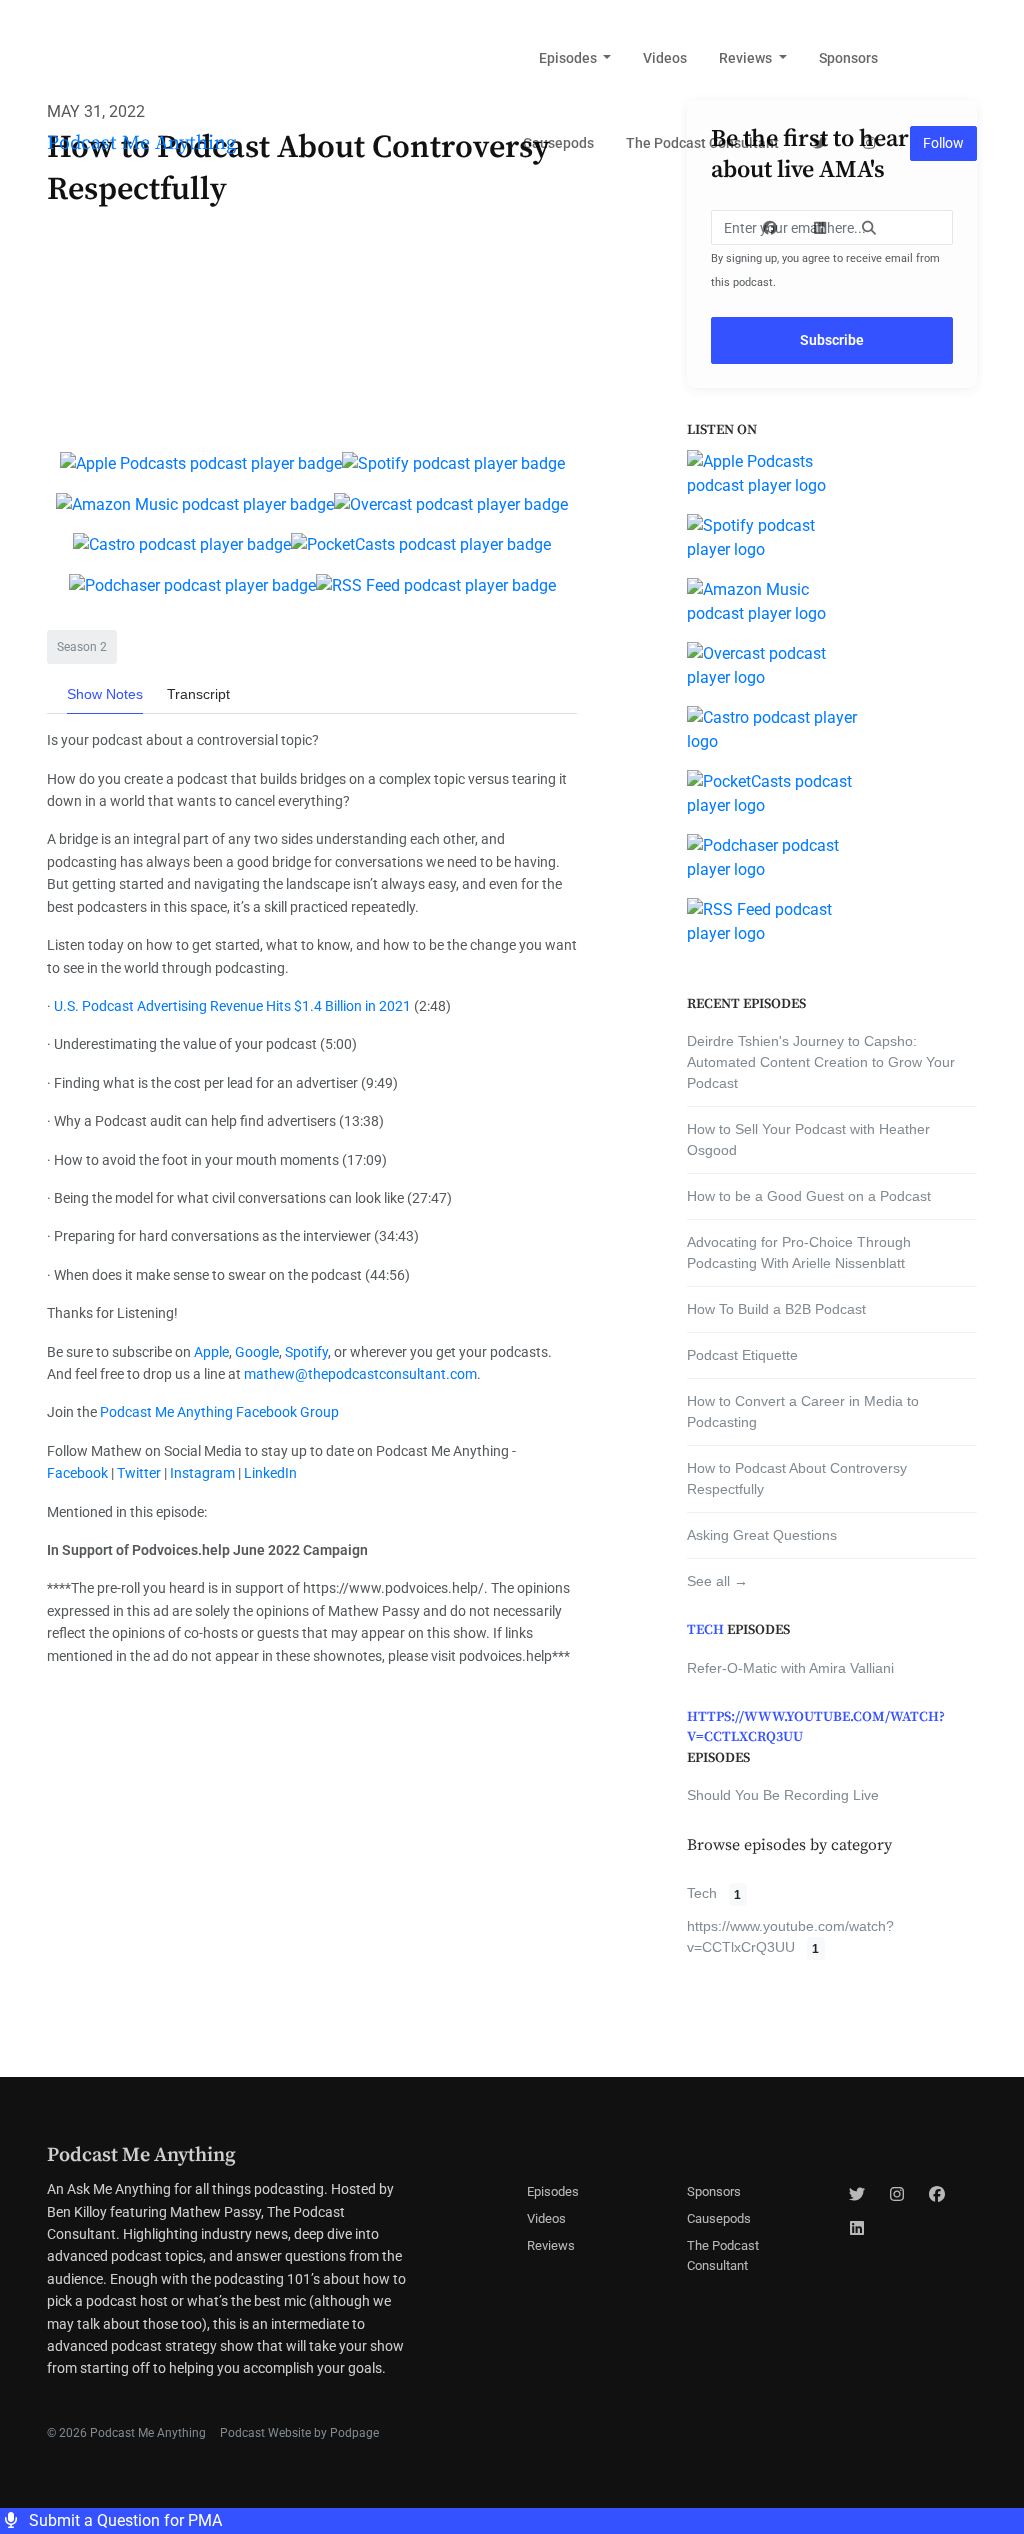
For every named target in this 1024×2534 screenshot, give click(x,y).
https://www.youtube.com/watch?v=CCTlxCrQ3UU (816, 1727)
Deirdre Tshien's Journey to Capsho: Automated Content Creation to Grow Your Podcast (821, 1062)
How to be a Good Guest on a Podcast (809, 1196)
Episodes (569, 58)
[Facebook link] (771, 228)
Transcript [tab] (198, 694)
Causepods (558, 143)
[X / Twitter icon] (857, 2195)
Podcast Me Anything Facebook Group (219, 1412)
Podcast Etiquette (742, 1355)
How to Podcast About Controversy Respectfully (797, 1478)
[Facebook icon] (937, 2195)
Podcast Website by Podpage (299, 2433)
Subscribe (832, 340)
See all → (717, 1581)
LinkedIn (269, 1473)
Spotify (305, 1352)
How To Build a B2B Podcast (776, 1309)
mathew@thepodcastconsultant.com (360, 1374)
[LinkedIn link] (820, 228)
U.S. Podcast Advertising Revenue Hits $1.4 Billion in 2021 (232, 1006)
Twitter (137, 1473)
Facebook (77, 1473)
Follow (943, 143)
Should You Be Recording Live (783, 1795)
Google (255, 1352)
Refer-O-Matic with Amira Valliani (790, 1668)
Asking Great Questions (762, 1535)
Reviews (747, 58)
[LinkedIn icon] (857, 2229)
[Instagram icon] (897, 2195)
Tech (705, 1630)
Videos (665, 58)
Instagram (201, 1473)
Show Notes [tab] (105, 694)
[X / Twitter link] (820, 143)
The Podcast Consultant (702, 143)
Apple (210, 1352)
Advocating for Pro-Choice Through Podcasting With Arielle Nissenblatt (799, 1252)
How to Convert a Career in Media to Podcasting (803, 1411)
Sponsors (848, 58)
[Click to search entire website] (870, 228)
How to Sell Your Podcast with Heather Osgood (808, 1139)
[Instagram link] (870, 143)
